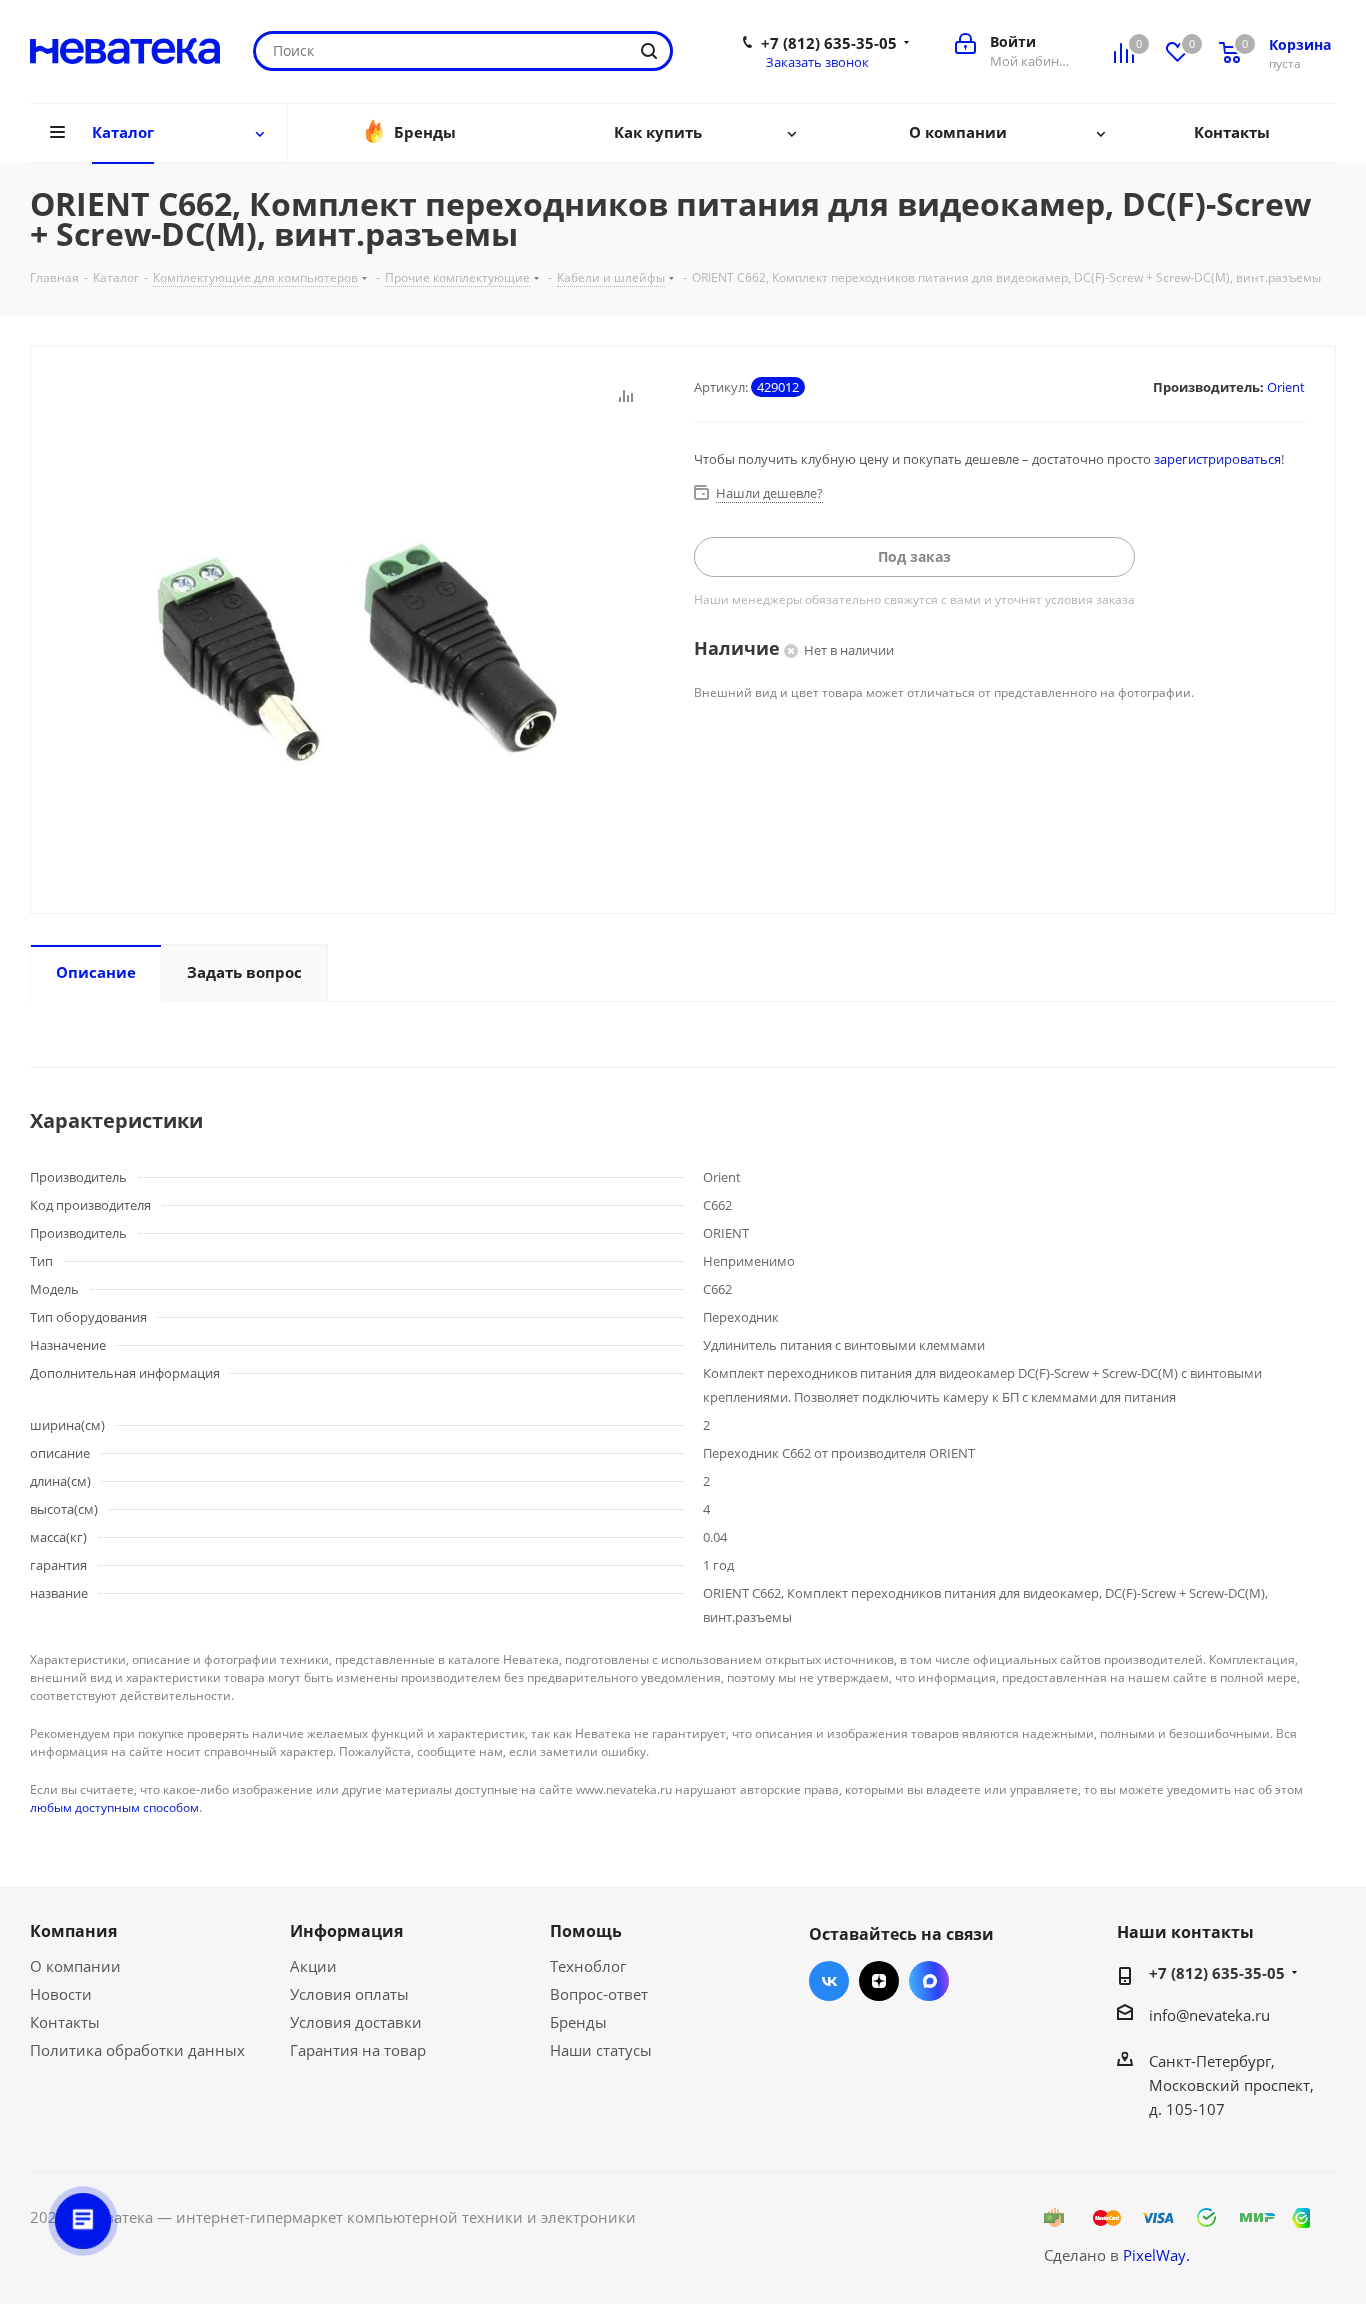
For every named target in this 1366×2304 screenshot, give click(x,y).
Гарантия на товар (358, 2050)
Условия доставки (356, 2022)
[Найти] (649, 51)
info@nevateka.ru (1209, 2015)
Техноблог (588, 1966)
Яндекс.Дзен (879, 1981)
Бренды (578, 2022)
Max (929, 1981)
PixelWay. (1156, 2255)
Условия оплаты (349, 1994)
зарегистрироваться (1217, 459)
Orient (1286, 387)
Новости (61, 1994)
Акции (313, 1966)
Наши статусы (601, 2050)
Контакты (65, 2022)
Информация (346, 1931)
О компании (75, 1966)
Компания (73, 1931)
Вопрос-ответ (599, 1994)
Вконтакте (829, 1981)
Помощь (586, 1931)
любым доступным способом (114, 1807)
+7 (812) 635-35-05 (829, 43)
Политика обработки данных (137, 2050)
